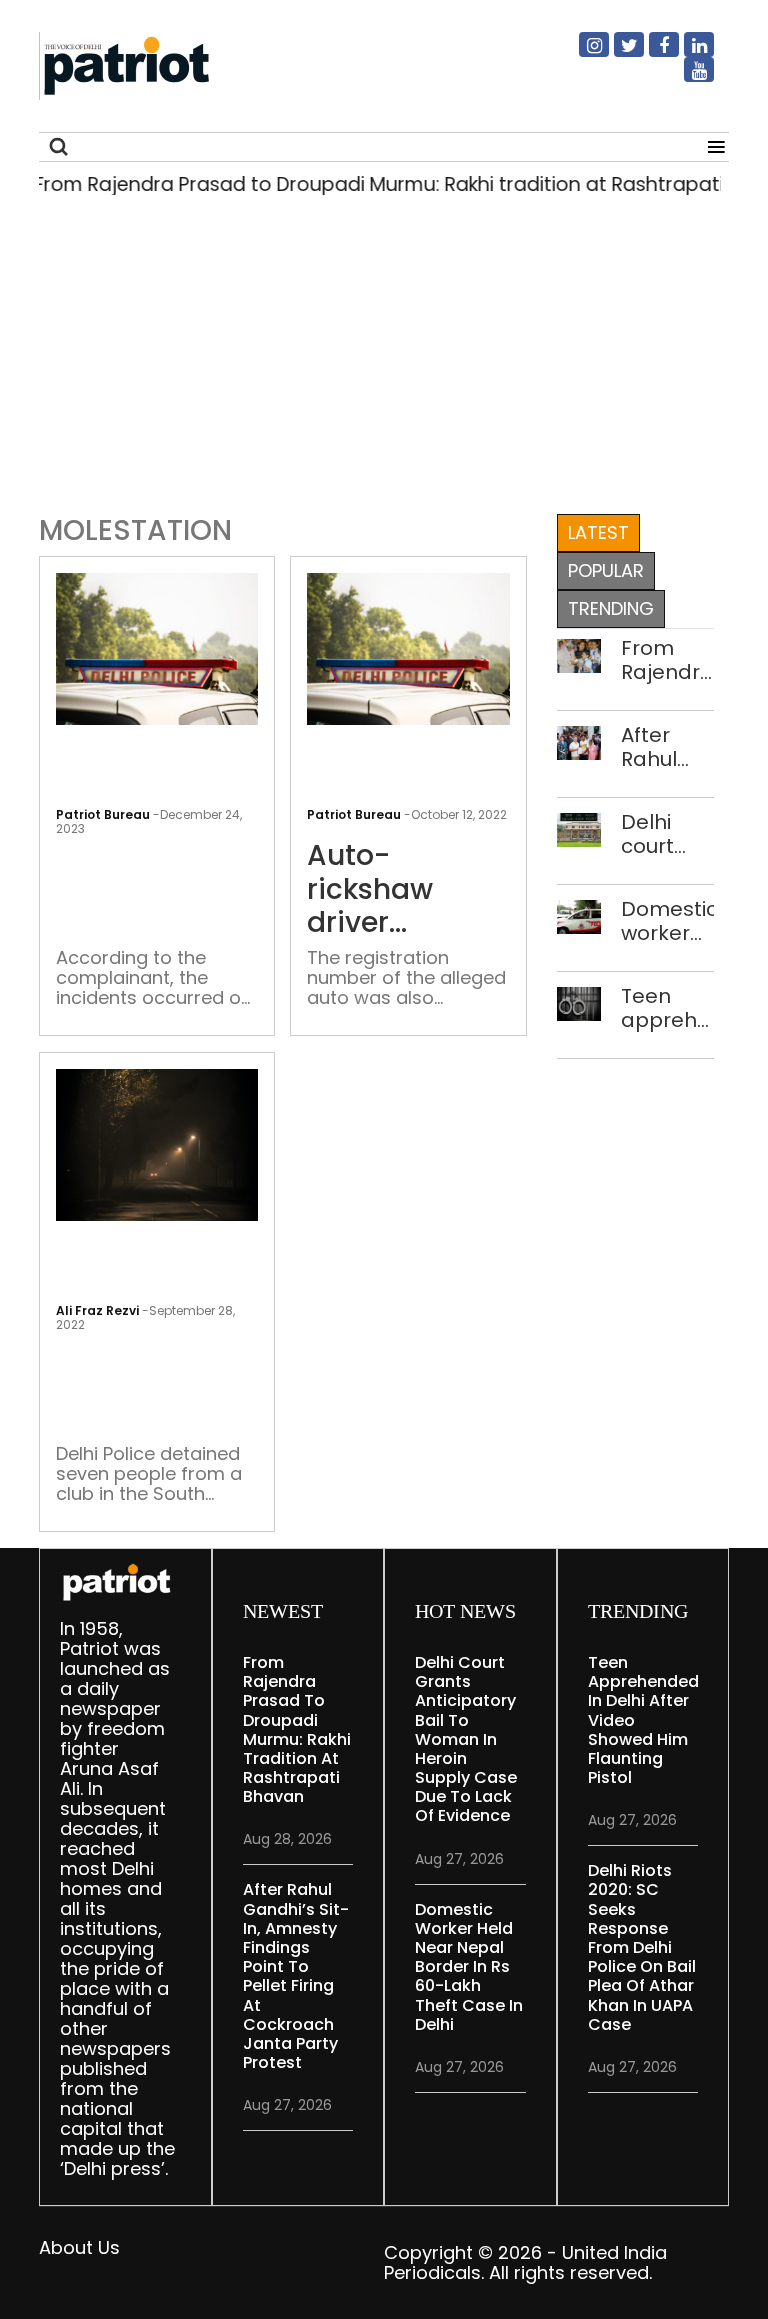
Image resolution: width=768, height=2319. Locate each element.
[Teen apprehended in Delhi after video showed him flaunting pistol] (579, 1002)
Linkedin (687, 53)
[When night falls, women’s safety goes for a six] (157, 1143)
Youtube (687, 78)
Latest (598, 532)
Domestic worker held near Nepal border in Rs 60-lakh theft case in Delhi (667, 921)
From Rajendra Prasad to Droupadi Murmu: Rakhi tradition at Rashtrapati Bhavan (667, 660)
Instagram (582, 53)
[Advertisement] (384, 362)
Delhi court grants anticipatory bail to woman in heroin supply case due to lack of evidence (667, 834)
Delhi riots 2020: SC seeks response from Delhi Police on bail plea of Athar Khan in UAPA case (642, 1947)
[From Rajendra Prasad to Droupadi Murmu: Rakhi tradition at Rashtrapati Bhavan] (579, 654)
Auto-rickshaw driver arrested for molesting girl (404, 889)
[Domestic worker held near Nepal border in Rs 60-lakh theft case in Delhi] (579, 915)
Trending (611, 608)
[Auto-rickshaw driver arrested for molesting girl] (408, 647)
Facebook (652, 53)
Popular (606, 570)
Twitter (617, 53)
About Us (79, 2247)
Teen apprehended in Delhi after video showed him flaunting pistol (667, 1008)
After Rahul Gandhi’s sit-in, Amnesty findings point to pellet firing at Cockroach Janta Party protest (667, 747)
